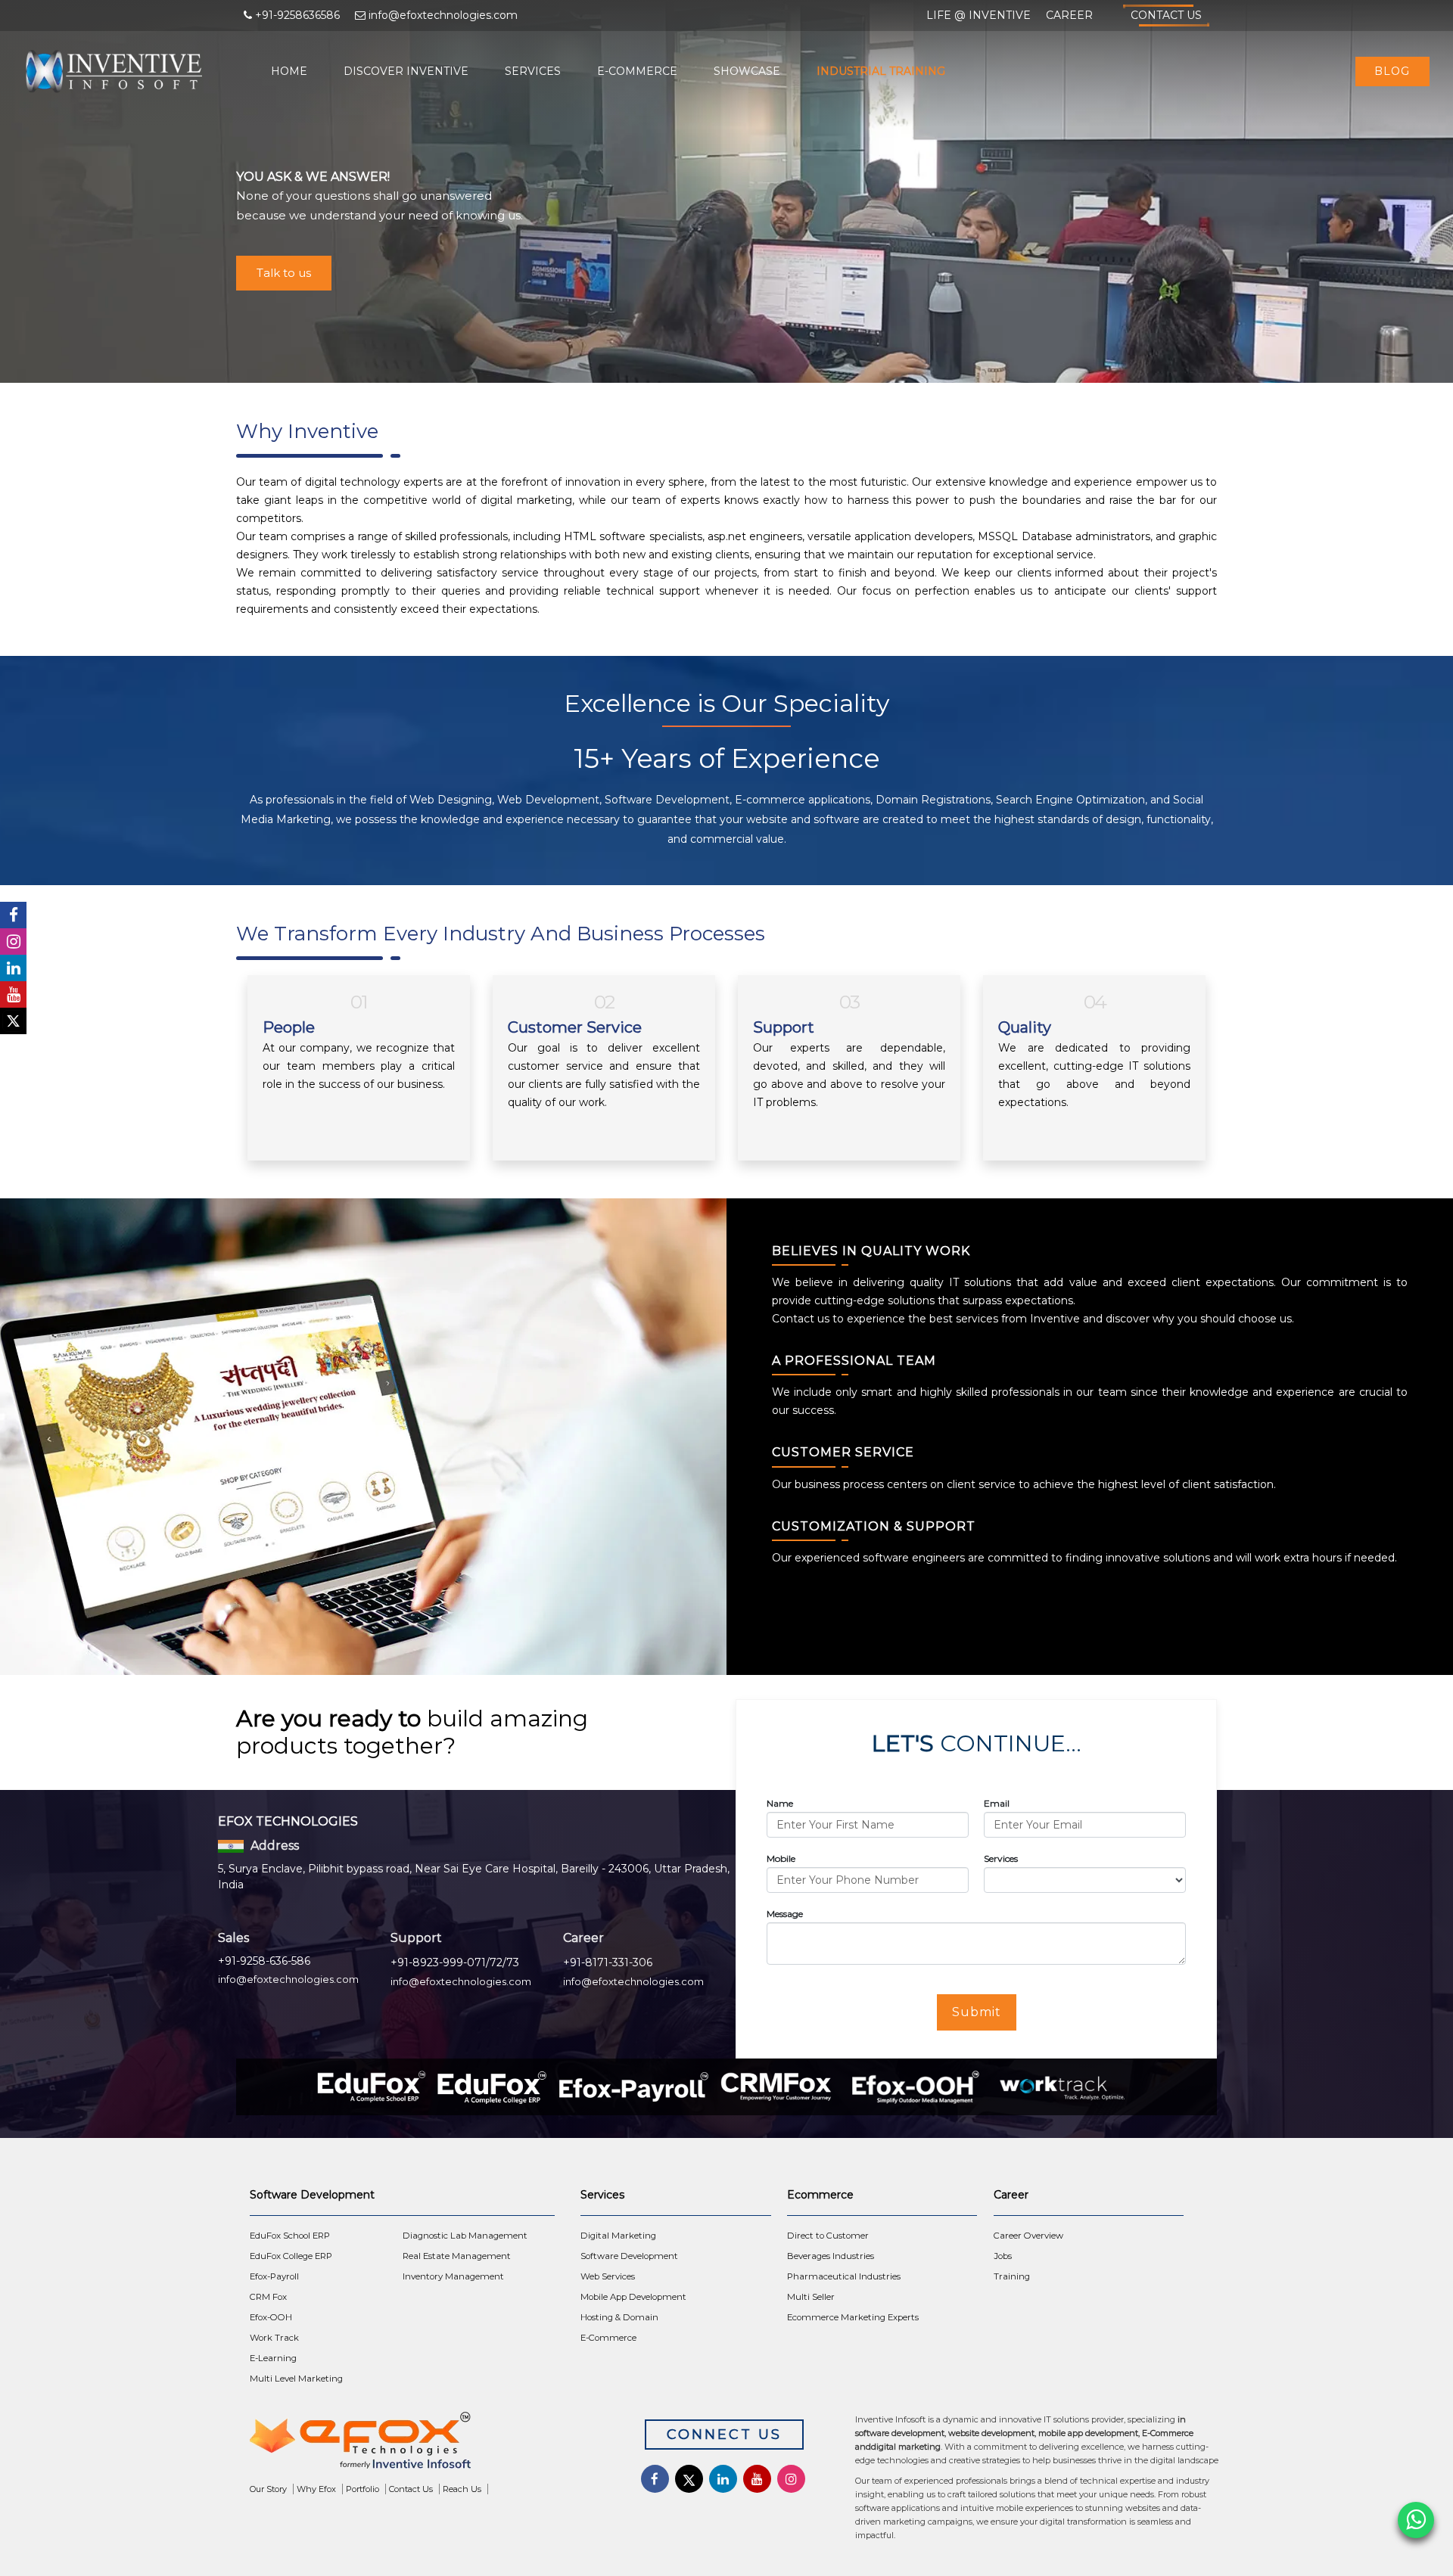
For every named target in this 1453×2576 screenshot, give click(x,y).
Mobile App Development (633, 2297)
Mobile (781, 1858)
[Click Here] (424, 2444)
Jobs (1003, 2256)
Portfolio (362, 2489)
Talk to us (284, 273)
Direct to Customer (828, 2236)
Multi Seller (811, 2297)
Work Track (274, 2338)
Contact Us (1166, 15)
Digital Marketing (618, 2236)
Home (289, 71)
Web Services (608, 2276)
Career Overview (1028, 2236)
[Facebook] (13, 915)
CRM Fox (268, 2297)
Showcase (747, 71)
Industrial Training (881, 71)
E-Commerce (637, 71)
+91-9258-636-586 (264, 1961)
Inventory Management (453, 2276)
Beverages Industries (831, 2256)
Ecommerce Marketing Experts (853, 2317)
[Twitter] (13, 1021)
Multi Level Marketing (296, 2379)
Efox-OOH (271, 2317)
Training (1012, 2276)
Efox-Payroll (274, 2276)
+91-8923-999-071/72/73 (455, 1962)
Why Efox (316, 2489)
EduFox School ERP (290, 2236)
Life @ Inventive (979, 15)
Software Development (629, 2256)
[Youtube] (13, 994)
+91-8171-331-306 (608, 1962)
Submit (977, 2012)
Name (780, 1803)
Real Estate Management (457, 2256)
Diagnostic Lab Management (465, 2236)
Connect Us (724, 2435)
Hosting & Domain (619, 2317)
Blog (1392, 71)
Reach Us (462, 2489)
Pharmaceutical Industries (844, 2276)
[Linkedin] (13, 968)
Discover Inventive (406, 71)
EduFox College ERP (291, 2256)
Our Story (268, 2489)
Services (533, 71)
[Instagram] (13, 942)
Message (785, 1914)
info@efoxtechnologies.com (288, 1979)
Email (997, 1803)
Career (1069, 15)
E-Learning (273, 2358)
